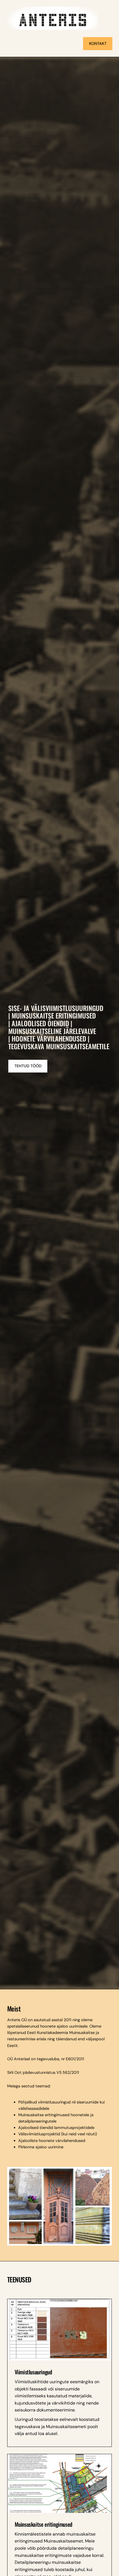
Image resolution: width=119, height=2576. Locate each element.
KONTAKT (98, 43)
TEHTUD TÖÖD (28, 1066)
